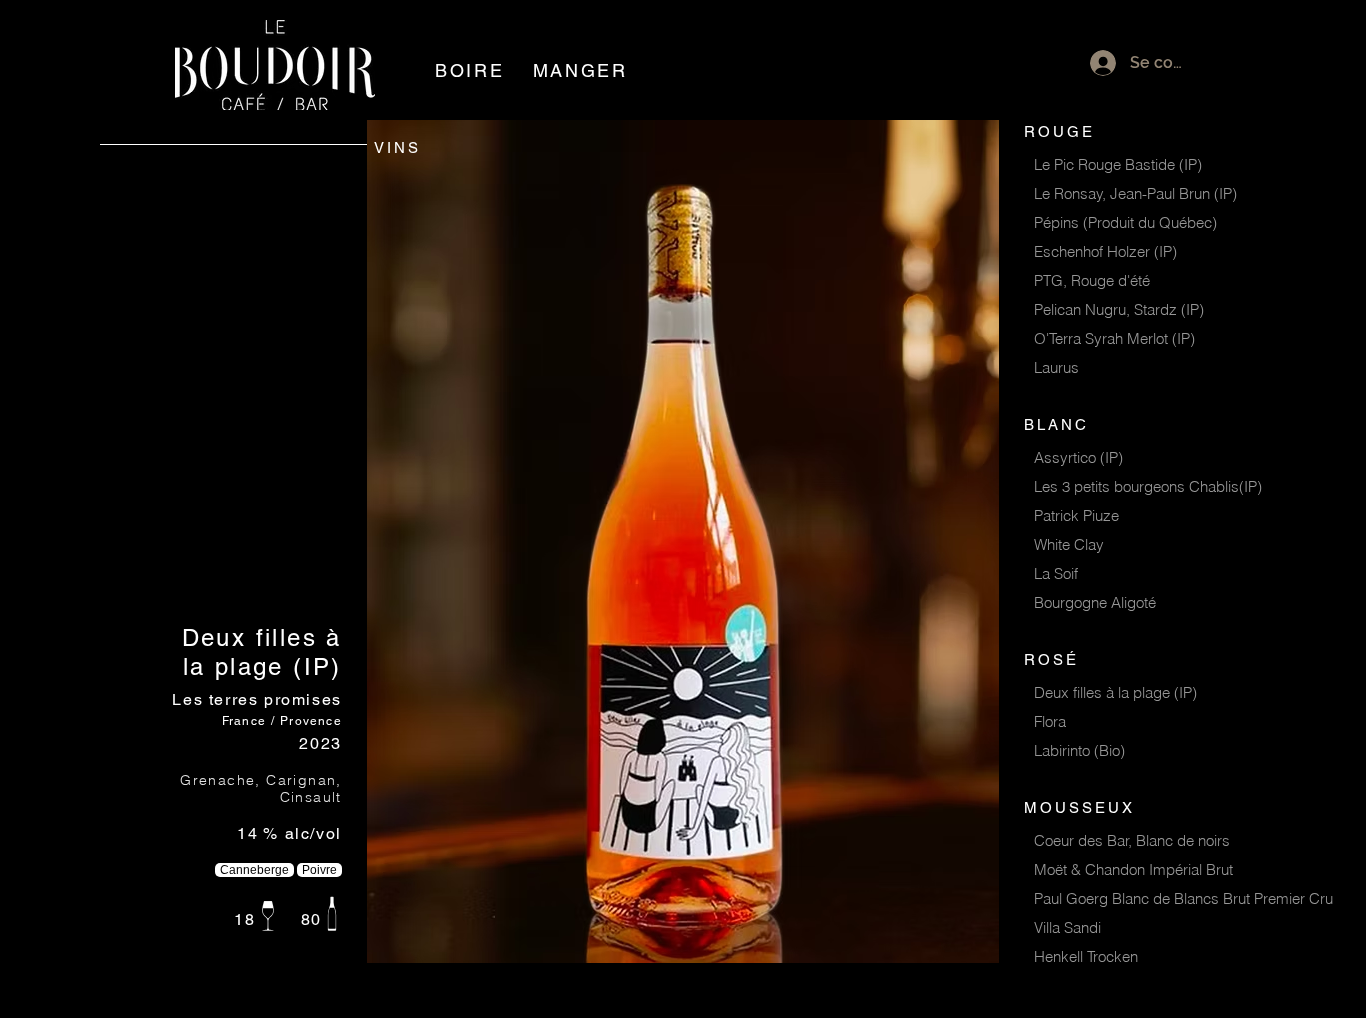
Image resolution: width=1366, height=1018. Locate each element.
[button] (470, 70)
